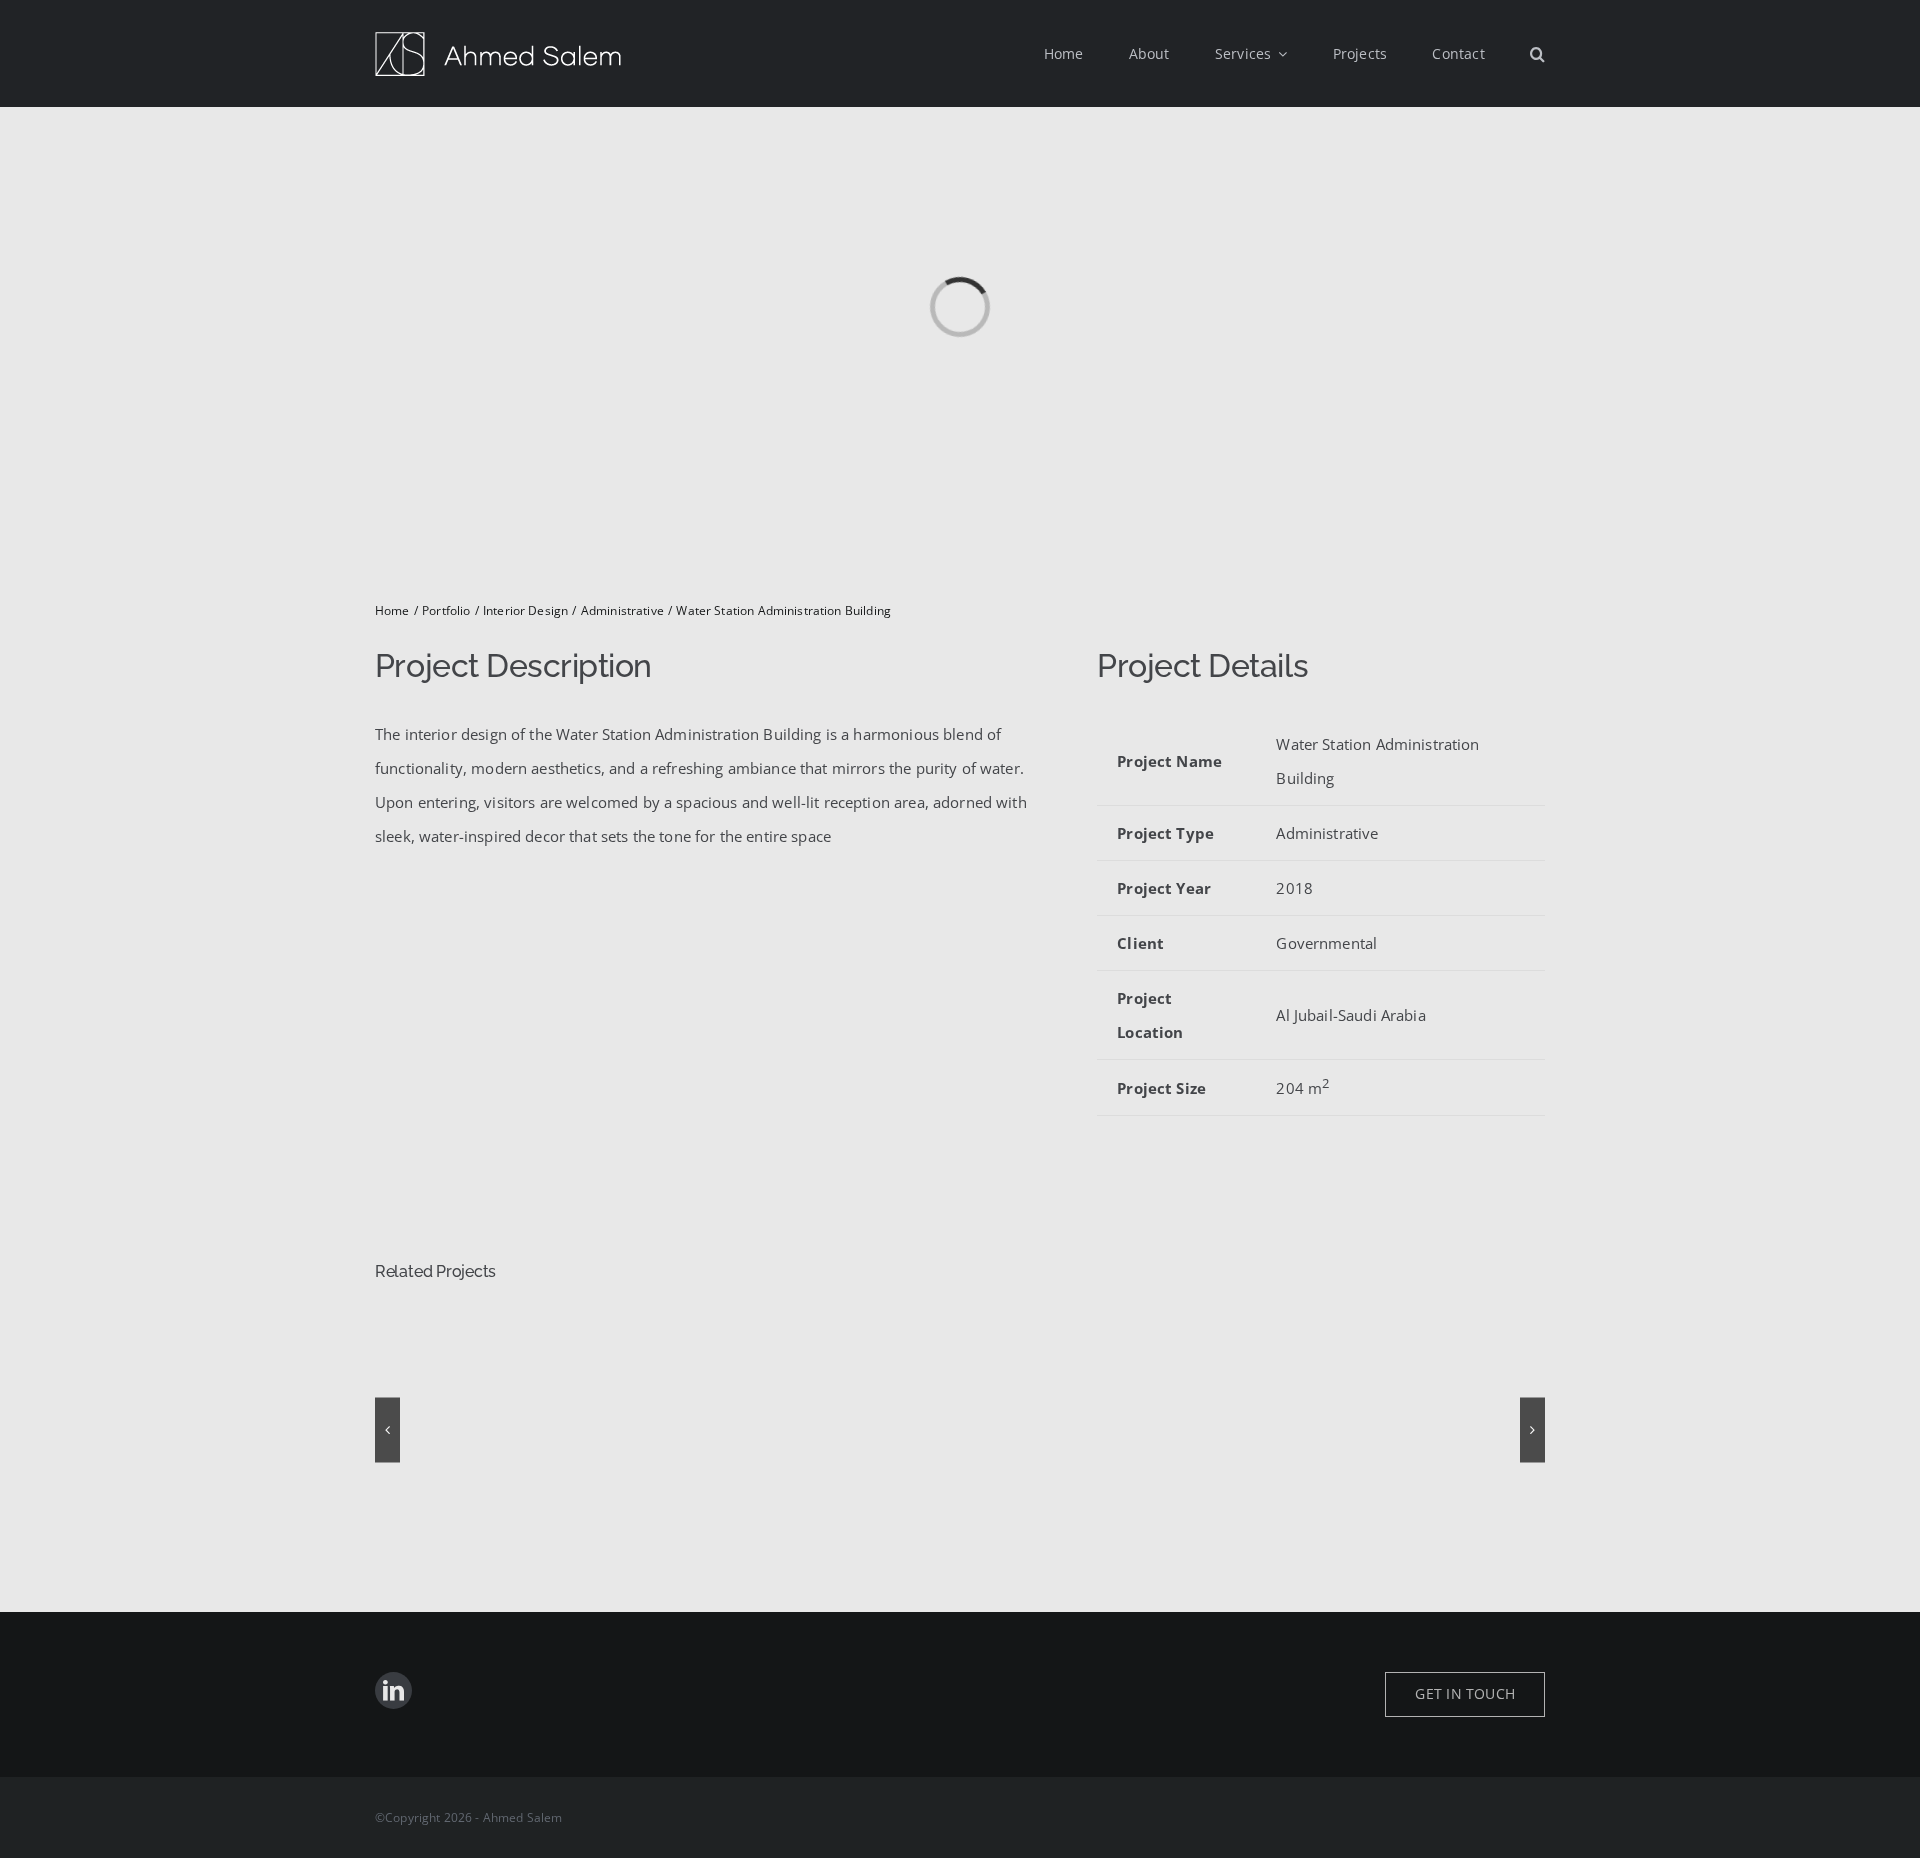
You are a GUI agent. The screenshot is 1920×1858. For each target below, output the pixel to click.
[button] (1537, 53)
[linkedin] (393, 1690)
